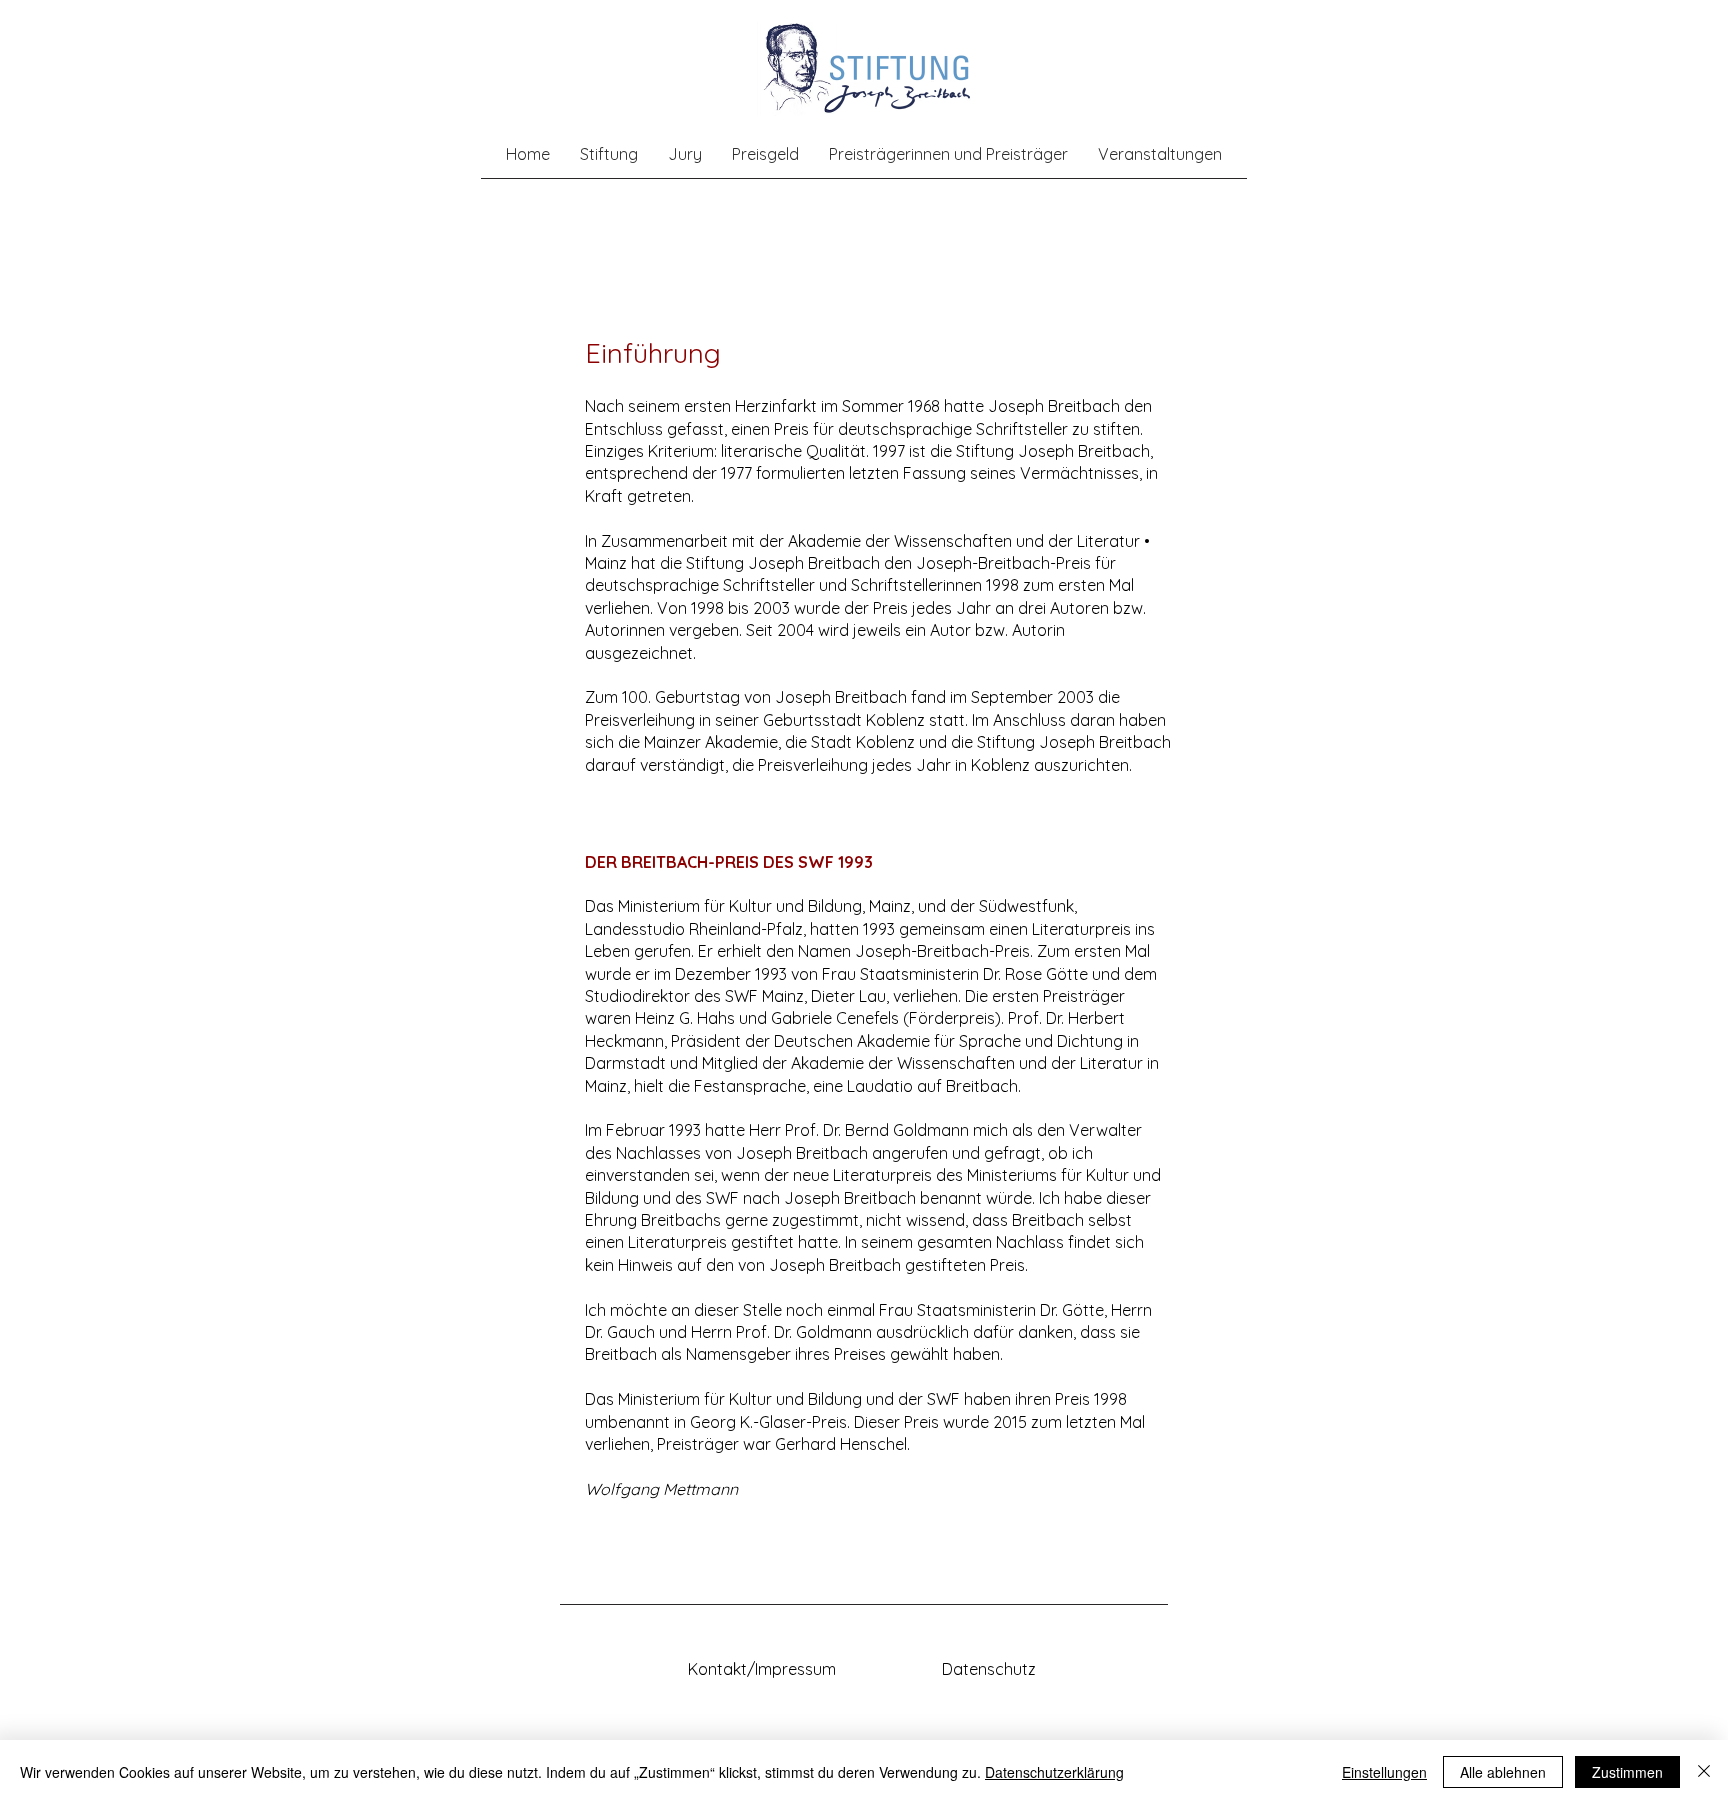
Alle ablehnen (1503, 1772)
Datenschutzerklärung (1054, 1772)
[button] (609, 154)
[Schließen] (1704, 1772)
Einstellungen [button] (1384, 1772)
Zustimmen (1627, 1772)
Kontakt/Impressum (762, 1669)
